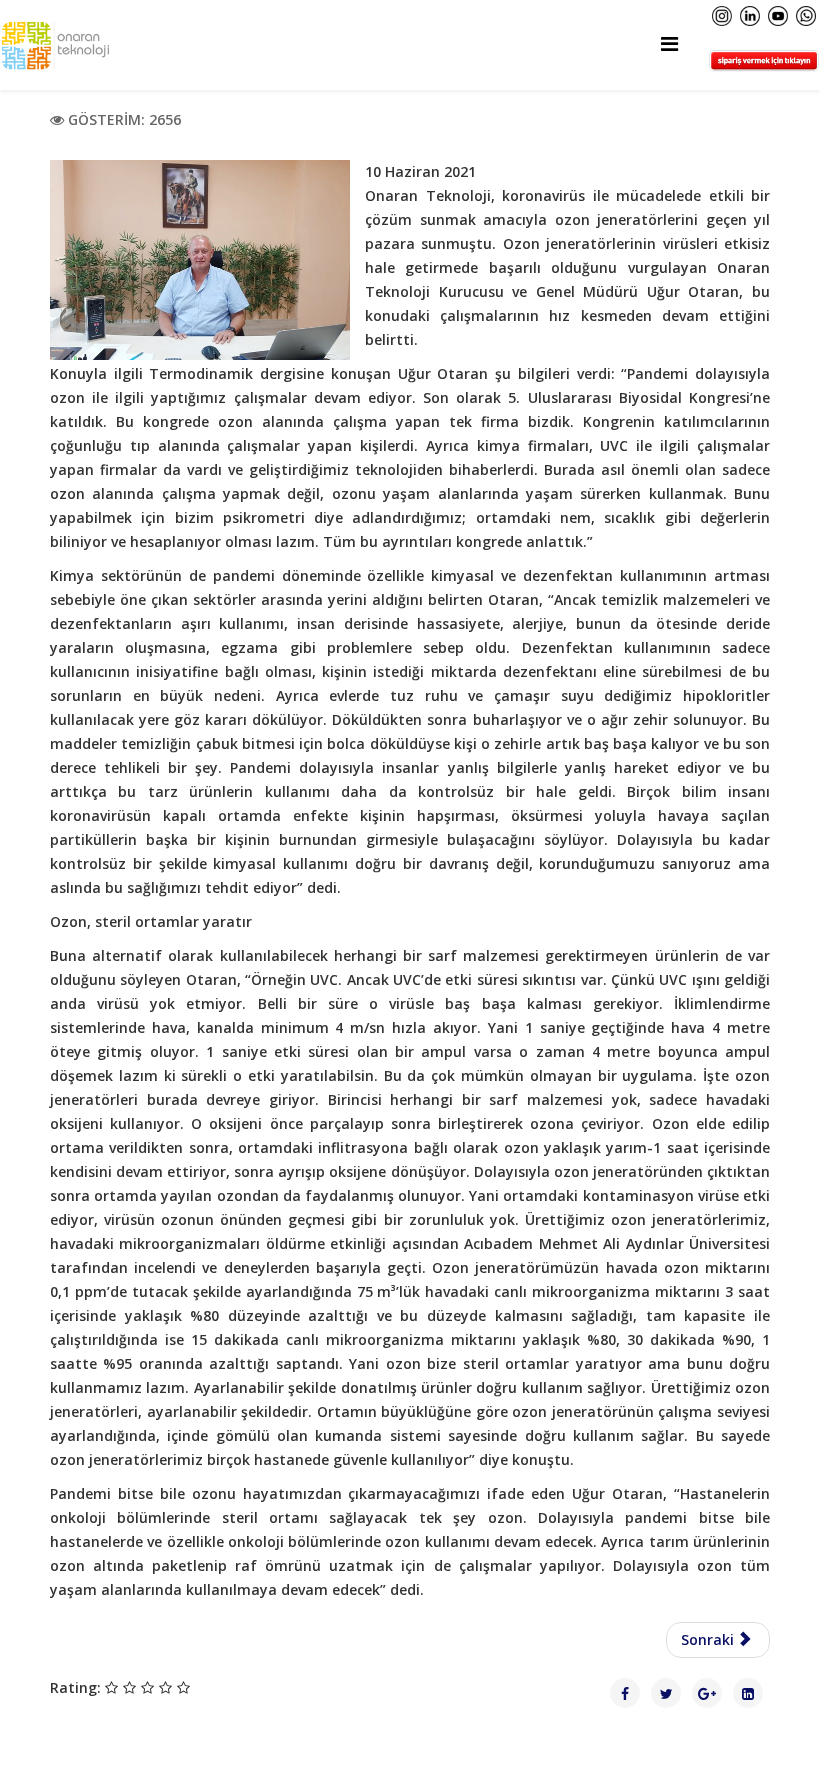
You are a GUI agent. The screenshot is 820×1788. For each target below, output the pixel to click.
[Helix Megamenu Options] (669, 43)
